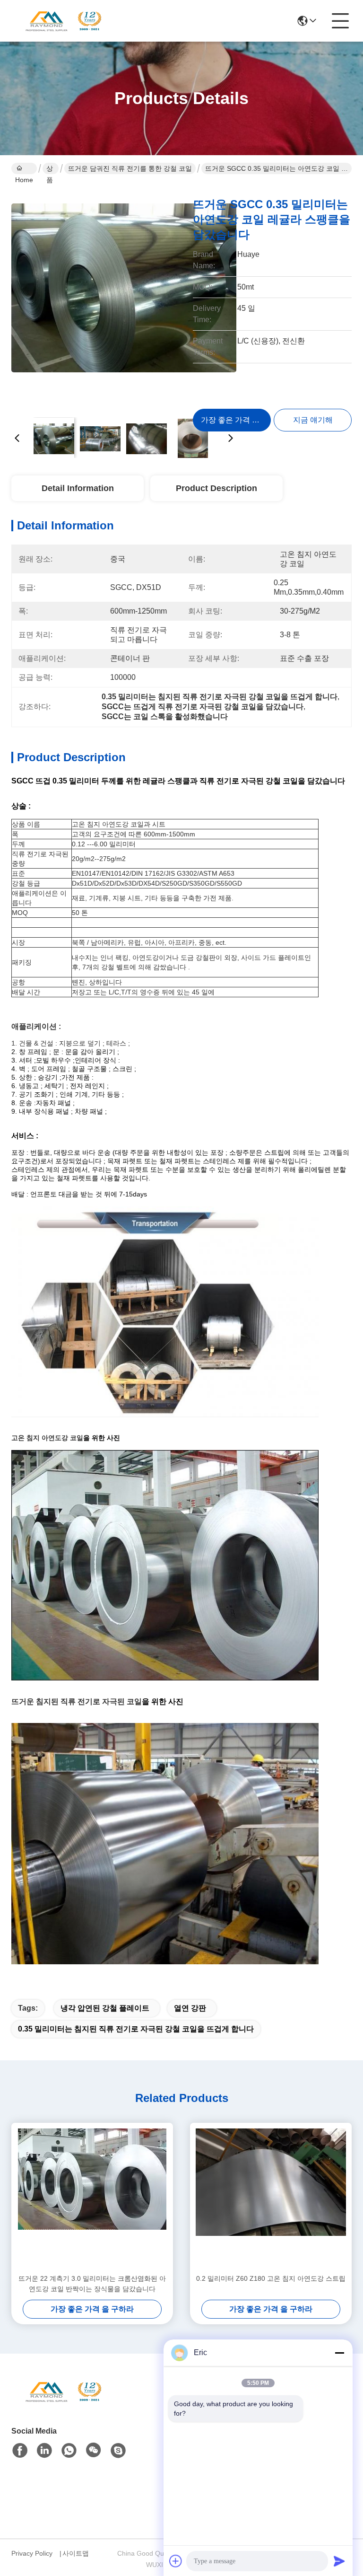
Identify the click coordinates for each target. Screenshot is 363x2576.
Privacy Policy (32, 2553)
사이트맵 (76, 2553)
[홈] (63, 2403)
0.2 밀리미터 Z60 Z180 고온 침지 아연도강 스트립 (271, 2278)
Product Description (216, 488)
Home (24, 168)
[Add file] (176, 2561)
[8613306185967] (69, 2451)
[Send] (339, 2561)
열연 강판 (190, 2008)
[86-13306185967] (118, 2451)
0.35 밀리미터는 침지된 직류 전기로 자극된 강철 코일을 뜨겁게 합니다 (136, 2029)
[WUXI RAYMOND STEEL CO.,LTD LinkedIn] (44, 2451)
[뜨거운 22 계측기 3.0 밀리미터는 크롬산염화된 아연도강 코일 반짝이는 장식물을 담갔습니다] (92, 2198)
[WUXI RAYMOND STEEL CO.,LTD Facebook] (20, 2451)
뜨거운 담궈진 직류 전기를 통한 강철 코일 (130, 168)
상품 (50, 169)
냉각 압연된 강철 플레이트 (105, 2008)
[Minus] (339, 2353)
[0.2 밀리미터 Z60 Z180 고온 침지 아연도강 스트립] (271, 2198)
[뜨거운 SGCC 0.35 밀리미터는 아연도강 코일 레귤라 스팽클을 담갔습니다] (124, 298)
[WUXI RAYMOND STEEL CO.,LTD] (63, 21)
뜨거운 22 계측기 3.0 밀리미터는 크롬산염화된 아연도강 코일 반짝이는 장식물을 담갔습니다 (92, 2284)
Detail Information (78, 488)
